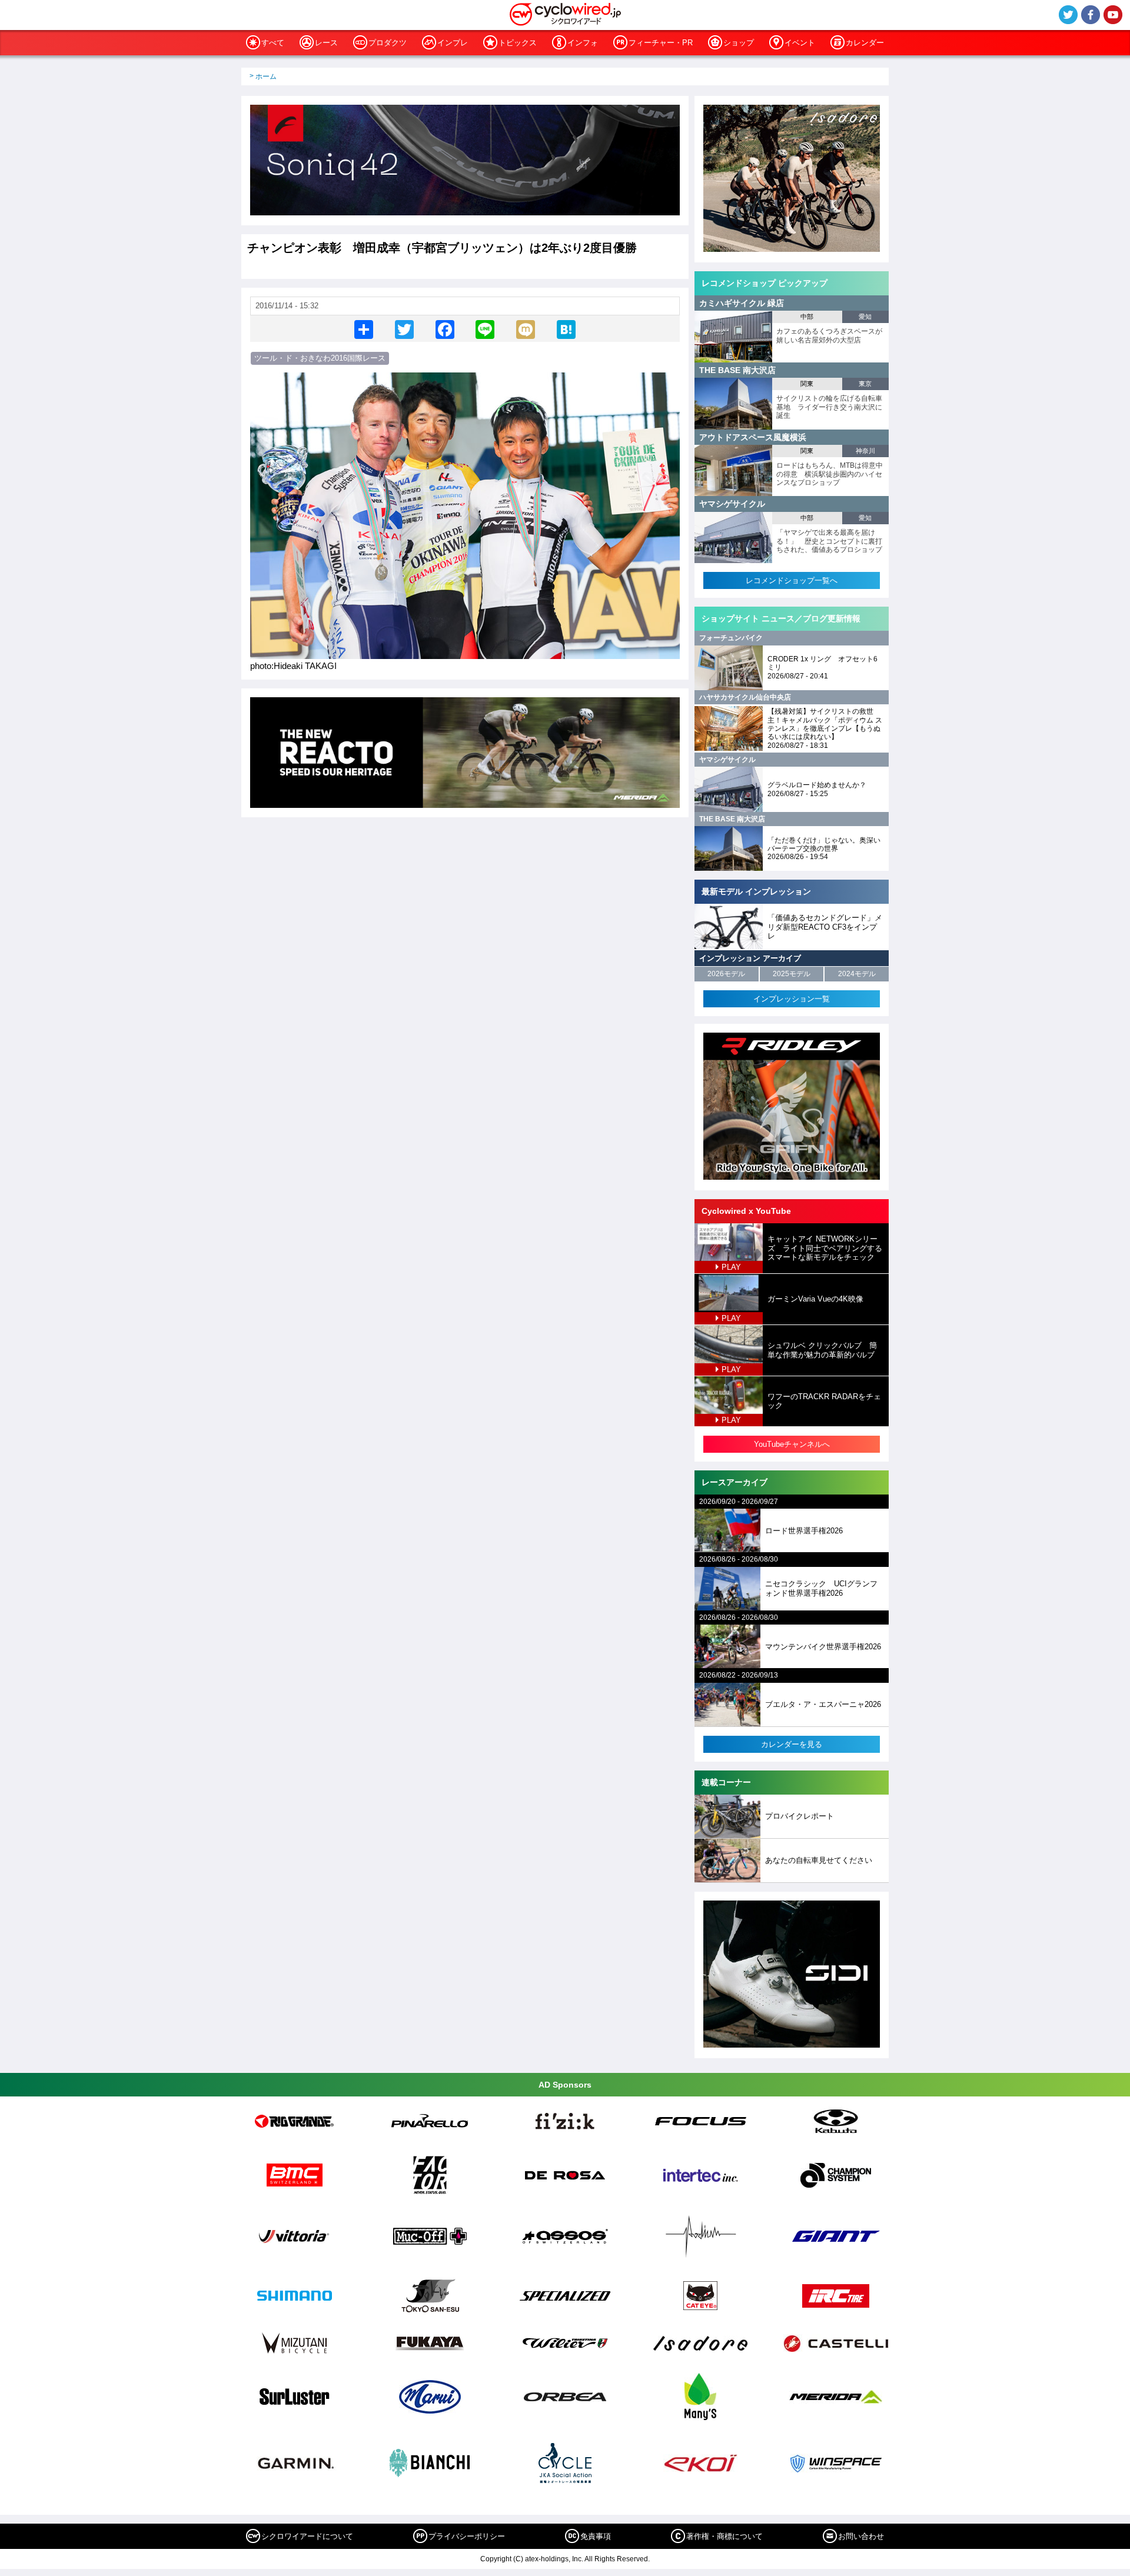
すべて (273, 43)
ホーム (266, 76)
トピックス (518, 43)
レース (326, 43)
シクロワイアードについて (307, 2536)
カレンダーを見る (792, 1744)
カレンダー (865, 43)
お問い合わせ (861, 2536)
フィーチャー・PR (661, 43)
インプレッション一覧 (792, 999)
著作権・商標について (724, 2536)
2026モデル (726, 974)
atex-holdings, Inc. (554, 2559)
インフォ (583, 43)
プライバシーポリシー (467, 2536)
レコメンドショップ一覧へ (792, 580)
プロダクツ (388, 43)
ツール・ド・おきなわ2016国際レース (320, 358)
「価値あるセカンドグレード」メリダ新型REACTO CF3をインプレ (825, 927)
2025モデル (792, 974)
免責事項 (596, 2536)
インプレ (453, 43)
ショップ (739, 43)
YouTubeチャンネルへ (792, 1444)
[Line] (485, 329)
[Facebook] (445, 329)
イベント (800, 43)
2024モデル (857, 974)
